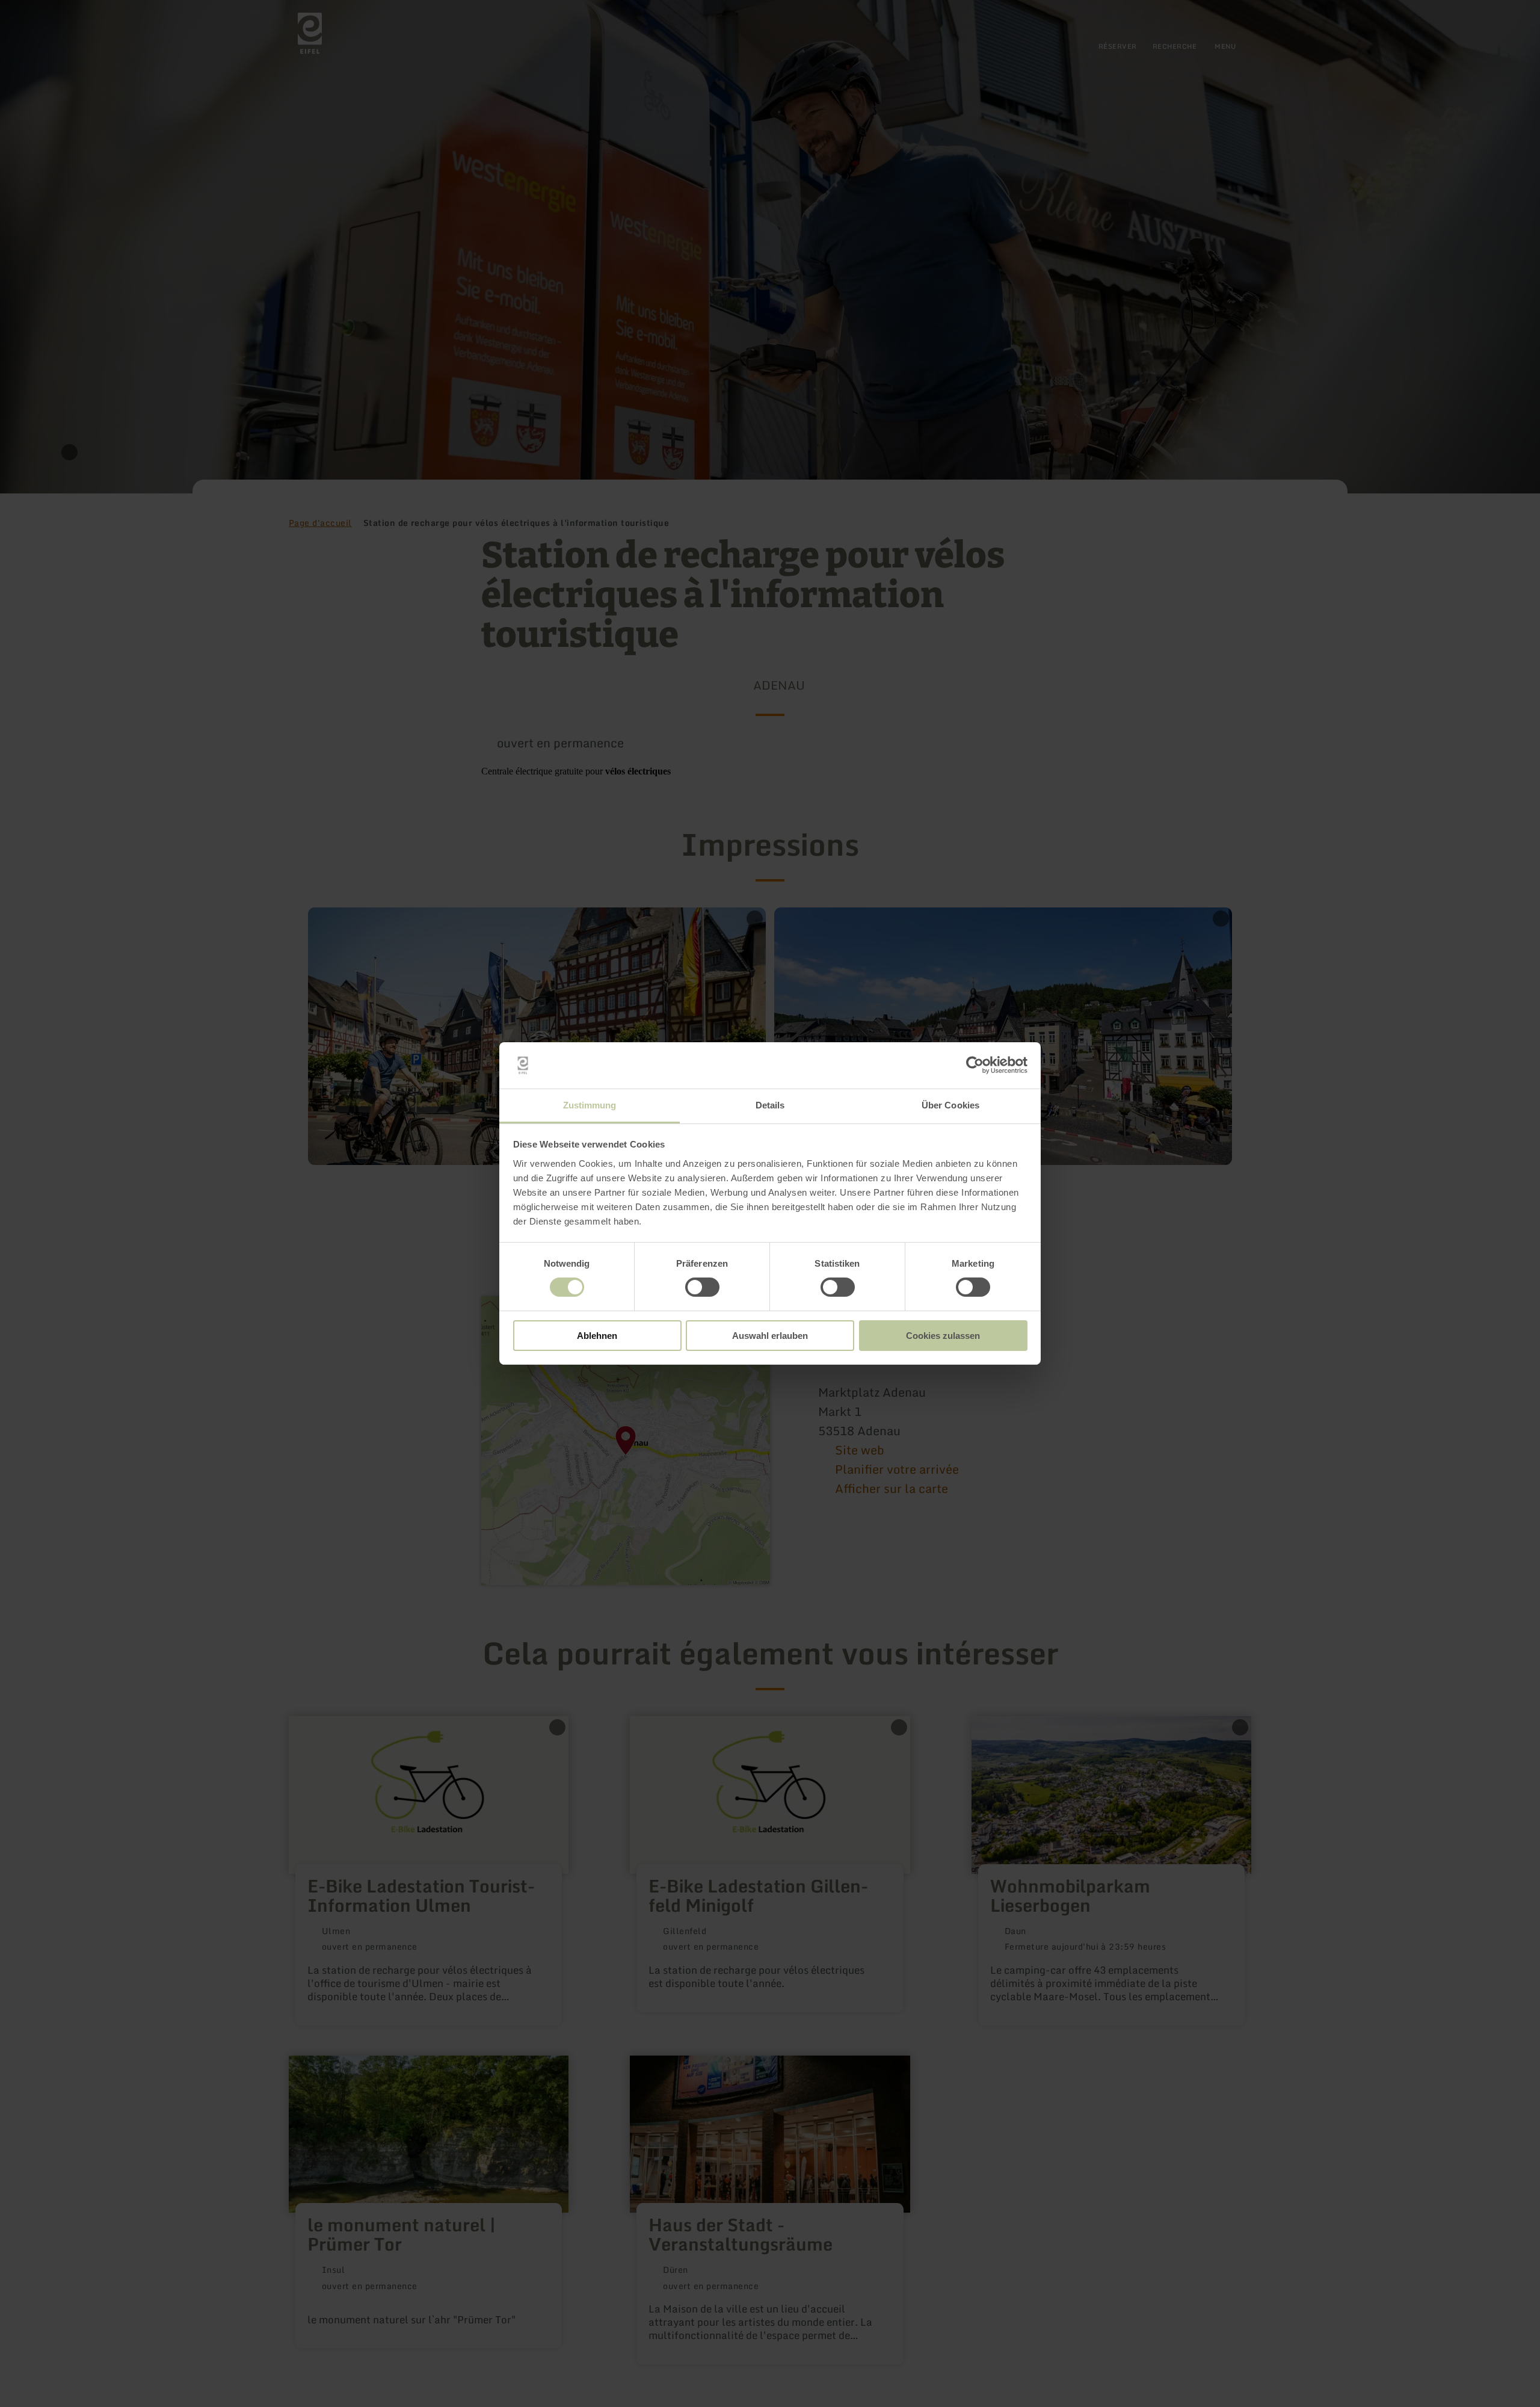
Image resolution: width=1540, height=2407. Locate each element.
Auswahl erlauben (770, 1336)
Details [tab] (770, 1105)
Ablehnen (597, 1336)
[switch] (702, 1287)
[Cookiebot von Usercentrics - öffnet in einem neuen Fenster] (975, 1065)
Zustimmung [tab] (590, 1105)
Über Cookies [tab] (950, 1105)
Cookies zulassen (943, 1336)
